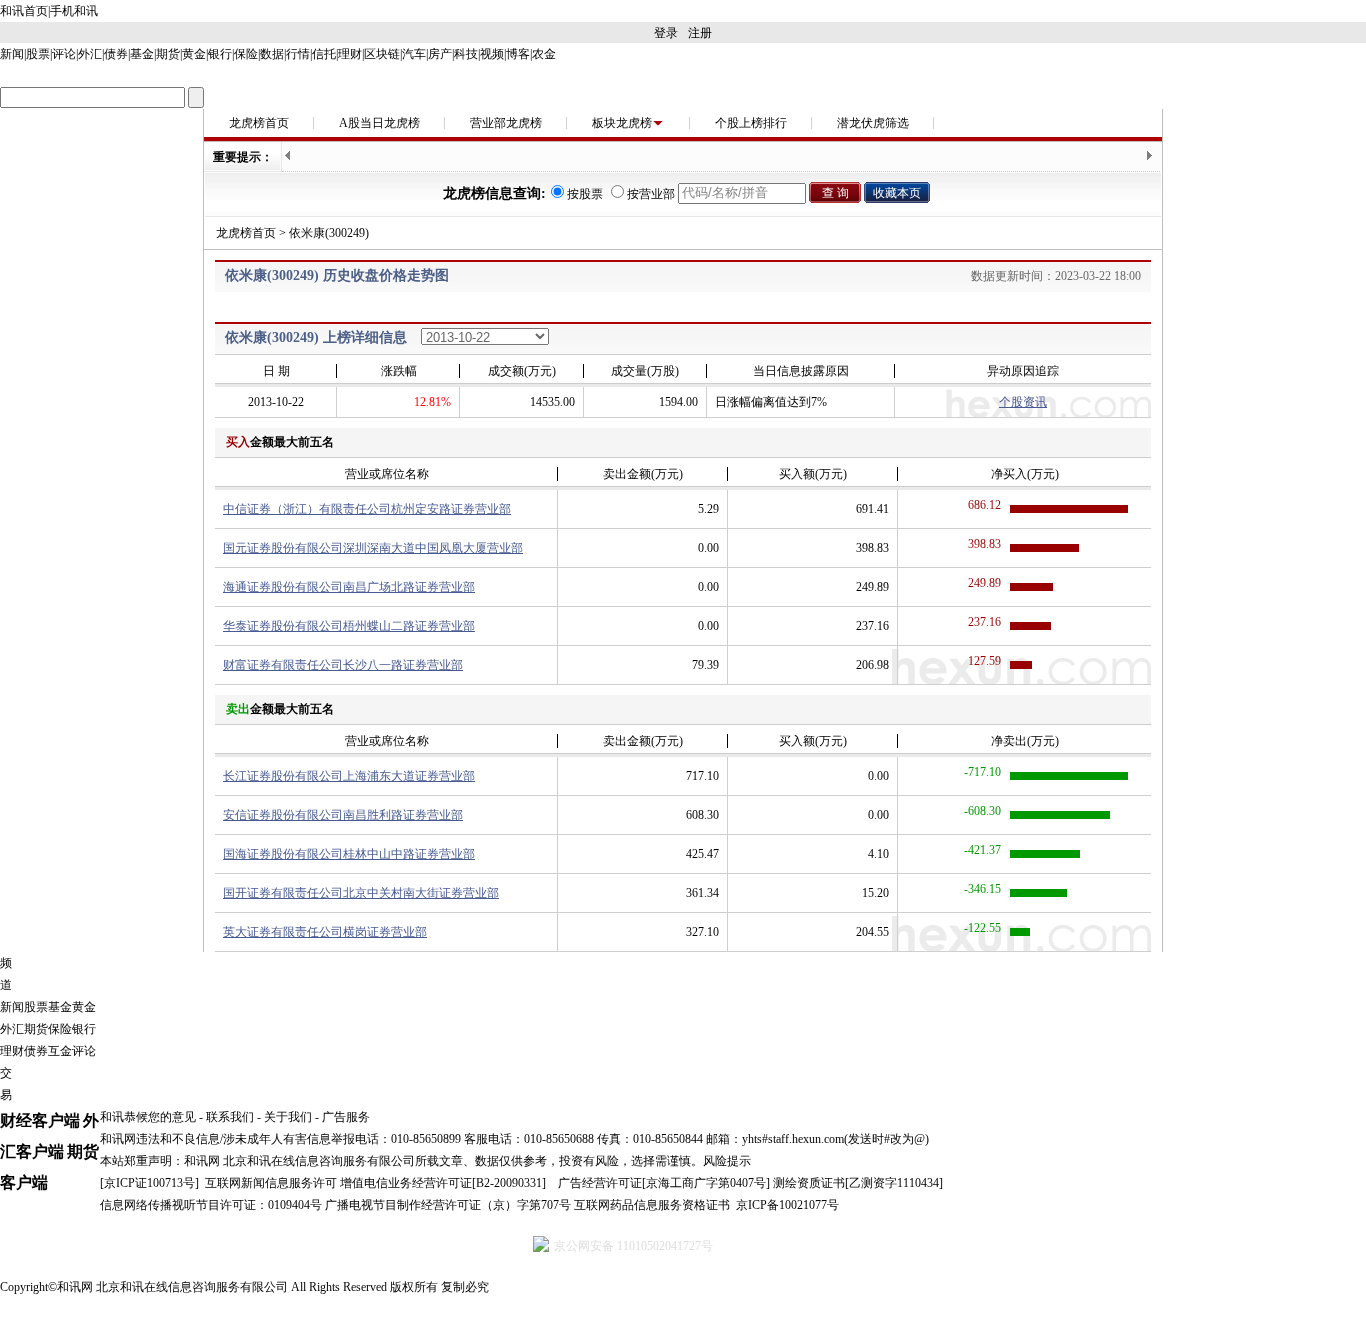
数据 (272, 54)
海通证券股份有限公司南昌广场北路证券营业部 (349, 587)
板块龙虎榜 (622, 123)
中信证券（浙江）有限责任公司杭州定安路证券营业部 (367, 509)
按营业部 (651, 194)
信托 (324, 54)
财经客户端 (40, 1120)
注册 (700, 33)
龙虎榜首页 (259, 123)
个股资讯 (1023, 402)
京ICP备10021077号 (787, 1205)
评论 (64, 54)
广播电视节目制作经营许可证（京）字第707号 (448, 1205)
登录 (666, 33)
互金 (60, 1051)
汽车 (414, 54)
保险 (246, 54)
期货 (168, 54)
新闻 (12, 54)
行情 (298, 54)
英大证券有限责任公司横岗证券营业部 (325, 932)
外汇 (90, 54)
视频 (492, 54)
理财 (350, 54)
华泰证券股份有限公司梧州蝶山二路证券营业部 (349, 626)
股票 (38, 54)
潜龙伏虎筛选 (873, 123)
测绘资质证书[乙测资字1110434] (858, 1183)
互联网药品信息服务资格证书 (652, 1205)
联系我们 (230, 1117)
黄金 (194, 54)
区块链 (382, 54)
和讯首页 (24, 11)
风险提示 (727, 1161)
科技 (466, 54)
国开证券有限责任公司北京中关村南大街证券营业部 (361, 893)
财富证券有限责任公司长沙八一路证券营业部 (343, 665)
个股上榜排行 (751, 123)
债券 (116, 54)
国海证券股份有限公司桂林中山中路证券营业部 (349, 854)
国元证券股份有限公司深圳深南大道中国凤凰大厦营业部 (373, 548)
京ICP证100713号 (149, 1183)
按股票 (585, 194)
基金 (142, 54)
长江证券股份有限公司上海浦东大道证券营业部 (349, 776)
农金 (544, 54)
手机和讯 (74, 11)
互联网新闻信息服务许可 (271, 1183)
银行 (220, 54)
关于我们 (288, 1117)
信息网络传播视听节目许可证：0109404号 (211, 1205)
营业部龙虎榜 (506, 123)
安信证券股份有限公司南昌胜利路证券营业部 (343, 815)
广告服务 (346, 1117)
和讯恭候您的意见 (148, 1117)
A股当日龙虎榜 (379, 123)
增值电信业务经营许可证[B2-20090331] (443, 1183)
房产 (440, 54)
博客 (518, 54)
